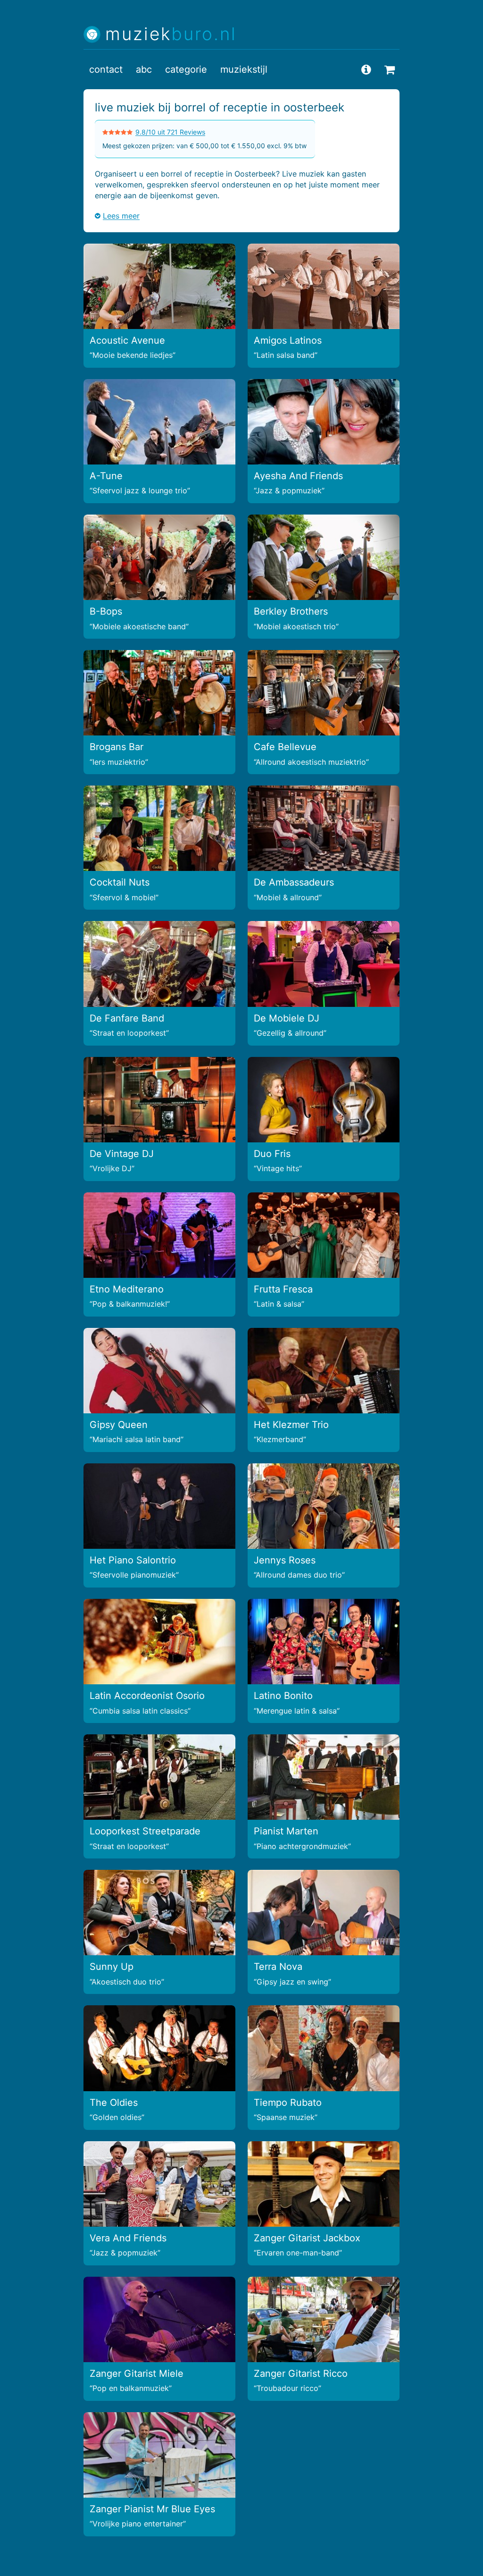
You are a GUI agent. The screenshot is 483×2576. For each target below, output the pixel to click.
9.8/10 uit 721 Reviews (170, 132)
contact (106, 69)
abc (144, 69)
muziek (171, 34)
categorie (186, 69)
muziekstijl (244, 69)
